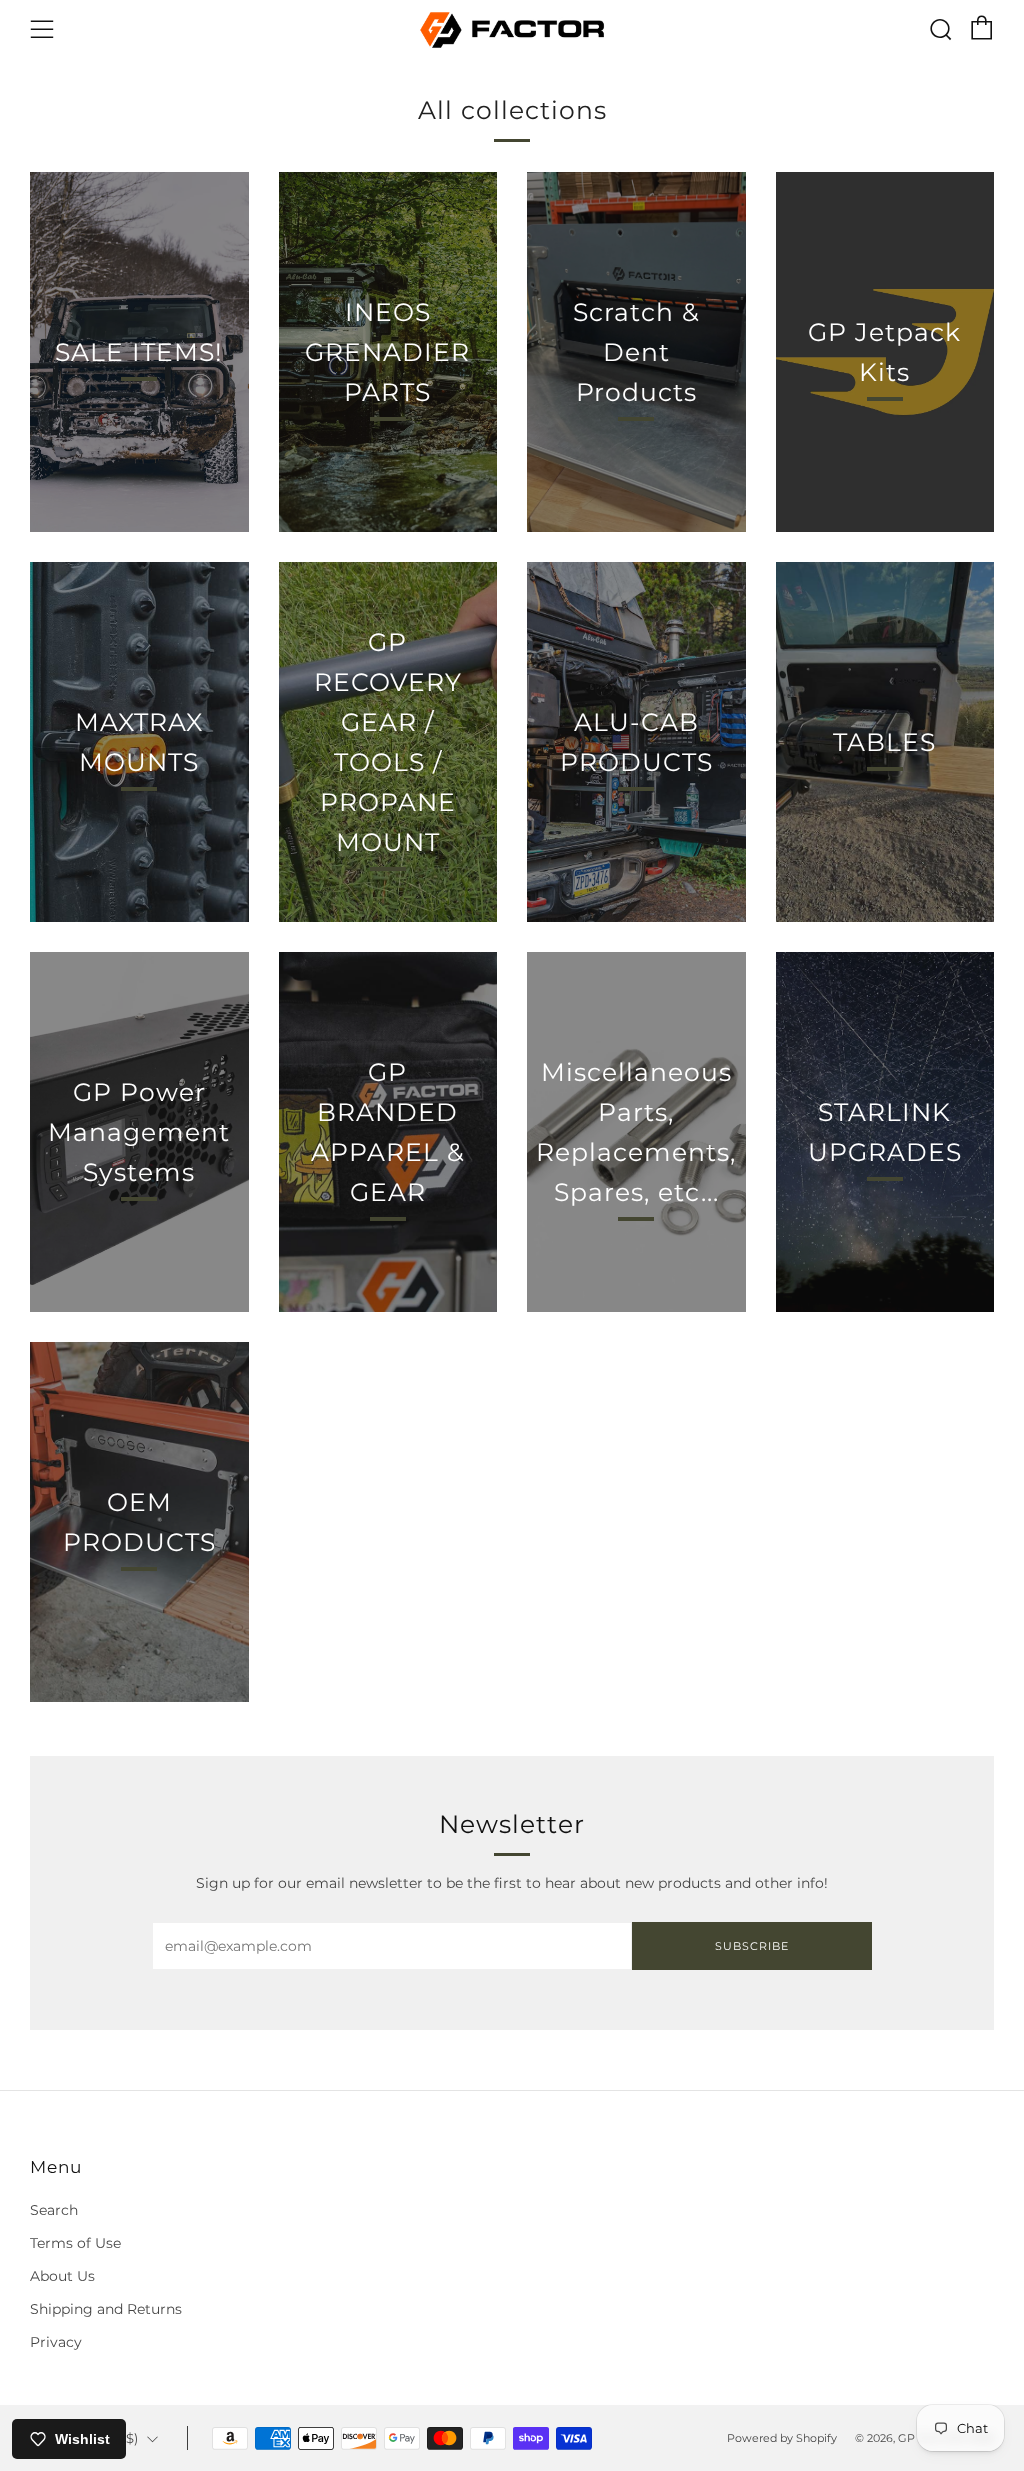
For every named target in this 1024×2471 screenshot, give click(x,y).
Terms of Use (75, 2243)
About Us (62, 2276)
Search (54, 2210)
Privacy (56, 2342)
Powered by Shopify (782, 2438)
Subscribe (752, 1946)
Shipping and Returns (106, 2309)
